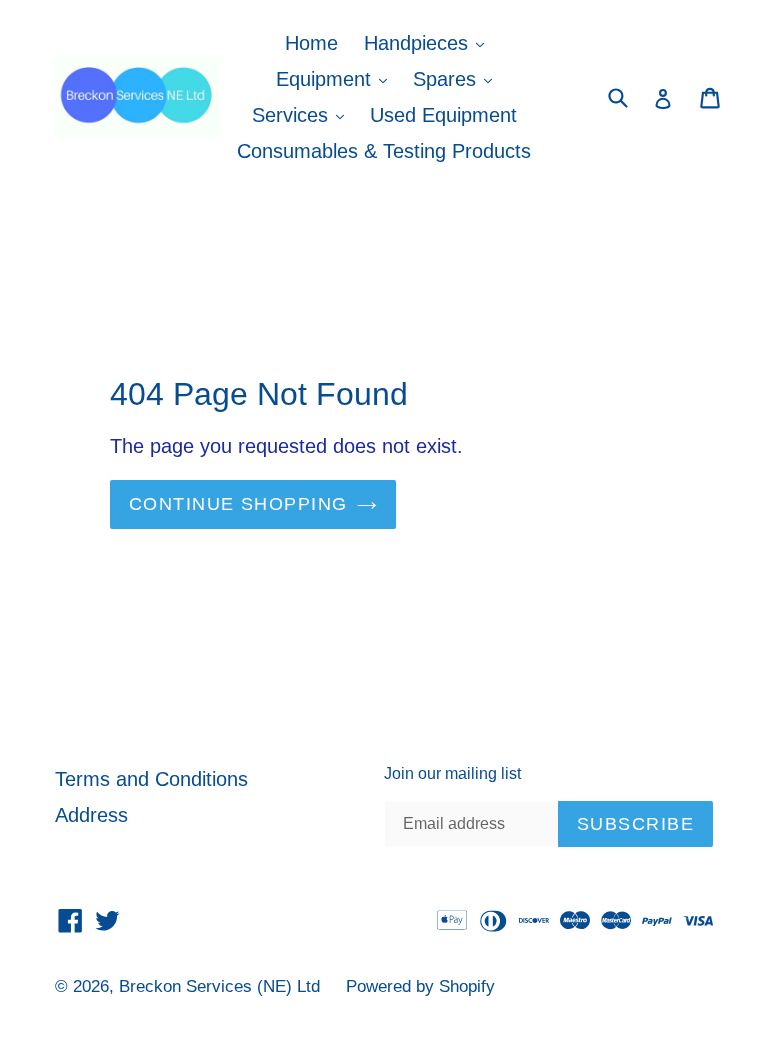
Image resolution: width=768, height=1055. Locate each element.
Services (303, 114)
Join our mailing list (452, 773)
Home (311, 43)
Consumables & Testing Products (384, 151)
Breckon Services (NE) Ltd (219, 986)
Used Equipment (443, 115)
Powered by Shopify (420, 986)
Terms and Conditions (151, 779)
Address (91, 815)
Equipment (336, 78)
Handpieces (429, 42)
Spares (457, 78)
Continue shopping (238, 504)
